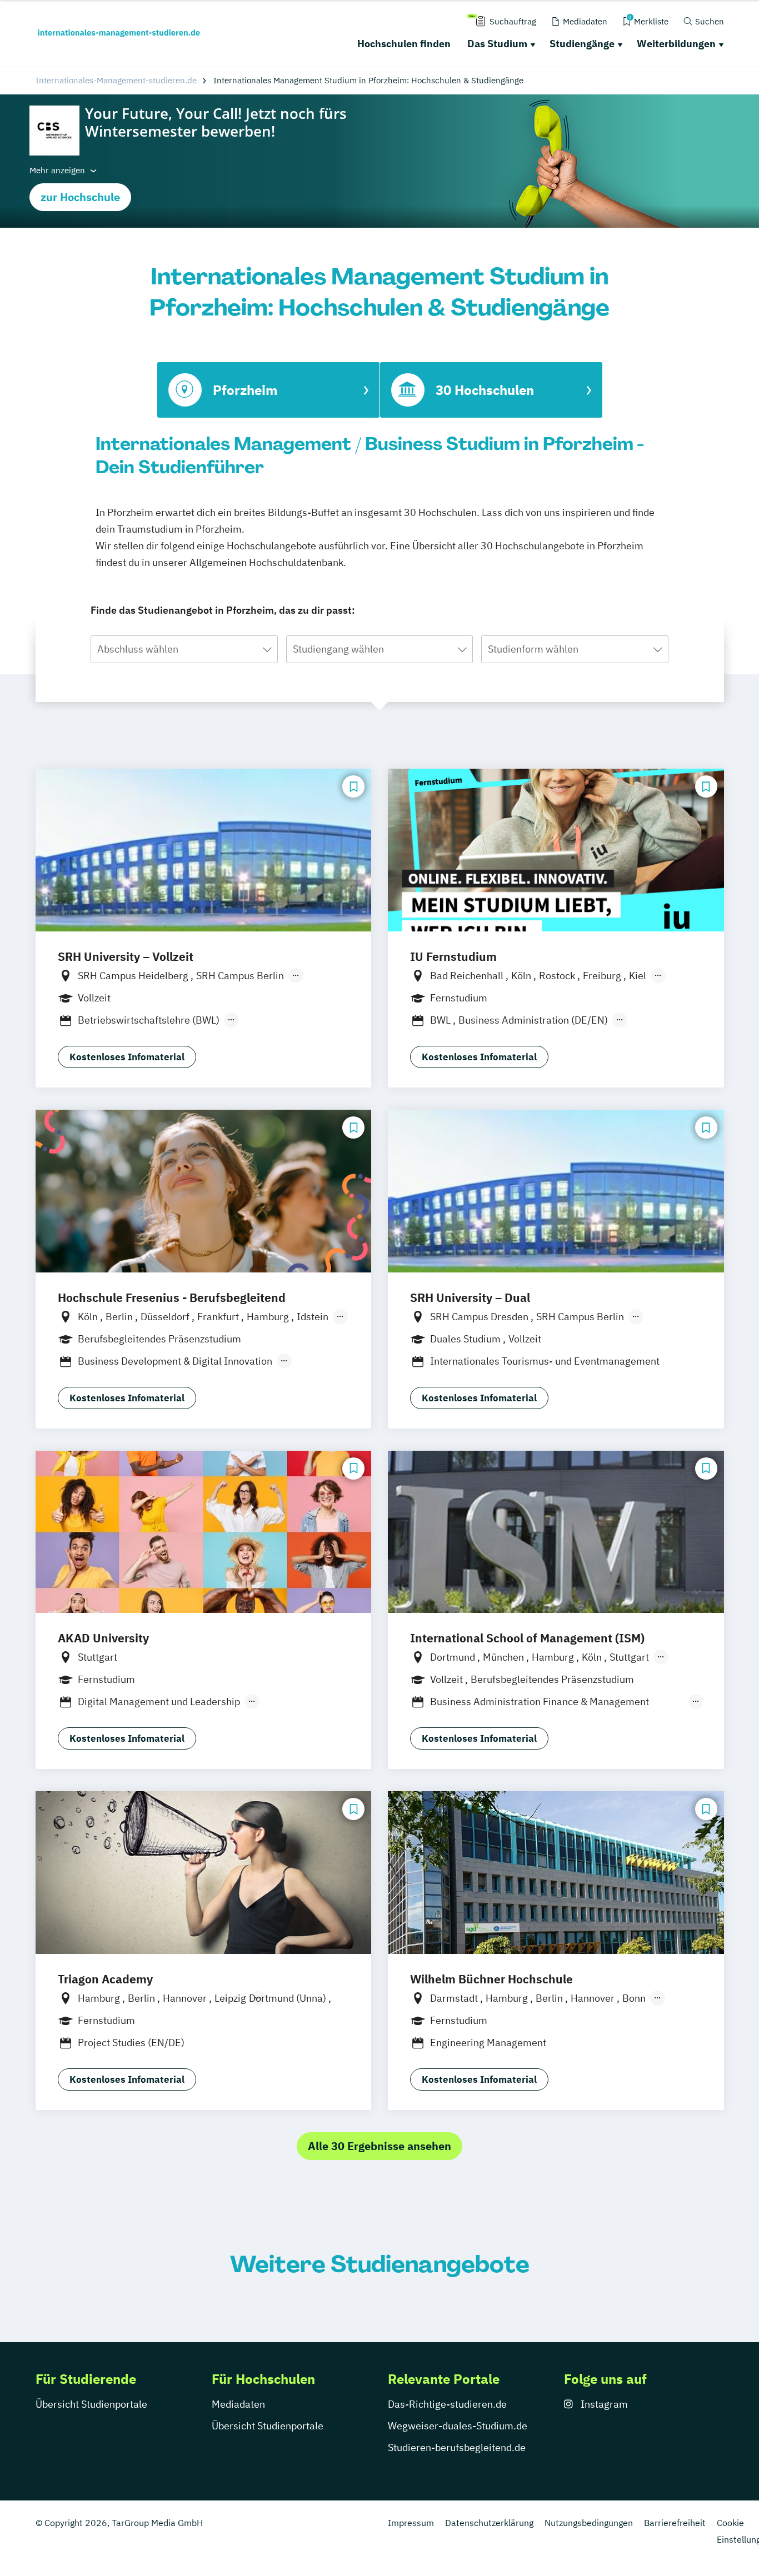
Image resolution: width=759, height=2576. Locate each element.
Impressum (411, 2523)
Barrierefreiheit (675, 2523)
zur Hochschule (80, 197)
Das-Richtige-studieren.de (447, 2404)
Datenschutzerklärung (489, 2523)
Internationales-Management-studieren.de (116, 80)
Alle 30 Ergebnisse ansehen (379, 2146)
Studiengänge (582, 44)
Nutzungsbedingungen (589, 2523)
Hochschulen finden (404, 44)
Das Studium (497, 44)
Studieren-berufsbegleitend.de (457, 2447)
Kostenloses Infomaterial (127, 1057)
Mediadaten (238, 2404)
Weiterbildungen (676, 44)
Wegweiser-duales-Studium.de (458, 2426)
